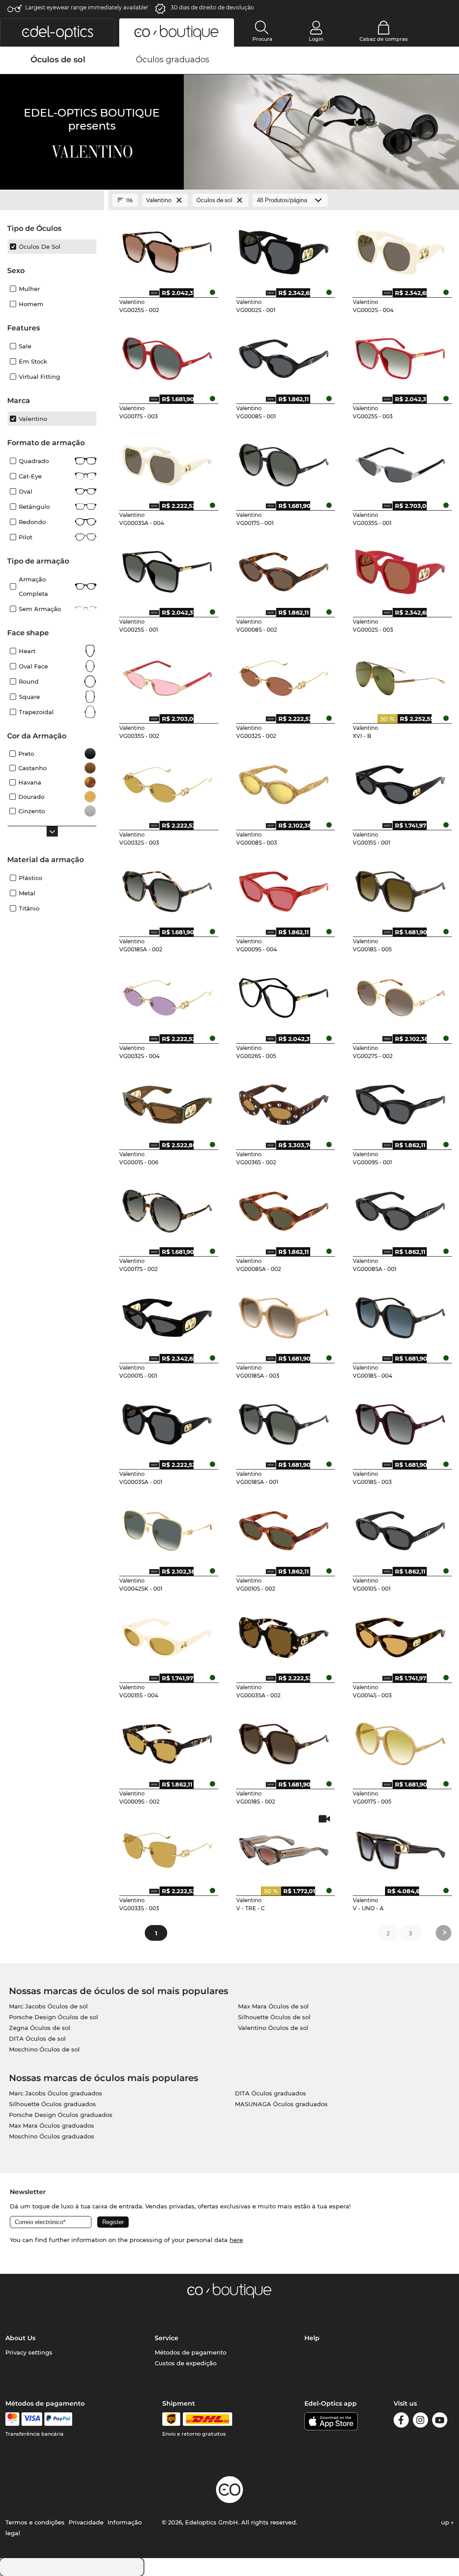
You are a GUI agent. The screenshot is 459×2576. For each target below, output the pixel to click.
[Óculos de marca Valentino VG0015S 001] (401, 781)
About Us (20, 2338)
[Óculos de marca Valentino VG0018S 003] (401, 1421)
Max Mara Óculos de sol (273, 2006)
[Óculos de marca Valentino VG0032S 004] (167, 995)
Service (167, 2338)
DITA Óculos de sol (37, 2038)
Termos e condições (35, 2522)
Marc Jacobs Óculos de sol (48, 2006)
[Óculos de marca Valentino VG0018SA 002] (167, 888)
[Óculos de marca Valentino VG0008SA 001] (401, 1208)
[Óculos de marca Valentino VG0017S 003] (167, 356)
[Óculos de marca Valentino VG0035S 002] (167, 675)
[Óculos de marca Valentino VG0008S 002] (284, 568)
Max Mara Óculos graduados (52, 2125)
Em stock (33, 361)
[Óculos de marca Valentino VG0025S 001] (167, 568)
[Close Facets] (52, 200)
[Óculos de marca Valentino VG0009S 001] (401, 1102)
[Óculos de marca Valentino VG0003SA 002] (284, 1634)
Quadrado (34, 461)
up (446, 2522)
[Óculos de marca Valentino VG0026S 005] (284, 995)
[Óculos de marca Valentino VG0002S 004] (401, 249)
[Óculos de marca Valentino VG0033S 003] (167, 1847)
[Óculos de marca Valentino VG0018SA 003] (284, 1314)
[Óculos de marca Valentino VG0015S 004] (167, 1634)
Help (312, 2338)
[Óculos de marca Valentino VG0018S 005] (401, 888)
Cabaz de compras (384, 39)
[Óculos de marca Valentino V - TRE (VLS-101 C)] (284, 1847)
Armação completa (33, 586)
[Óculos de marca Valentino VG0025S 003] (401, 356)
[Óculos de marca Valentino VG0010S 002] (284, 1527)
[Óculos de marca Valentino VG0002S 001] (284, 249)
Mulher (29, 289)
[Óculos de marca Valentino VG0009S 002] (167, 1741)
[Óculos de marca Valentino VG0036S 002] (284, 1102)
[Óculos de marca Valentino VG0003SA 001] (167, 1421)
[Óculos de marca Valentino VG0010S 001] (401, 1527)
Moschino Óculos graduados (52, 2136)
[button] (57, 33)
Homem (31, 304)
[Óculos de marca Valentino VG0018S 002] (284, 1741)
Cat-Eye (30, 476)
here (236, 2240)
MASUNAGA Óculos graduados (281, 2104)
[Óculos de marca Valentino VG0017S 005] (401, 1741)
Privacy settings (29, 2352)
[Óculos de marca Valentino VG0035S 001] (401, 462)
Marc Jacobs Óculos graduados (56, 2093)
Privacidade (86, 2522)
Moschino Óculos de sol (44, 2049)
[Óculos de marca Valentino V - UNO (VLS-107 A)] (401, 1847)
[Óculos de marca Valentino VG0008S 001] (284, 356)
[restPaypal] (58, 2419)
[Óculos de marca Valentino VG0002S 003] (401, 568)
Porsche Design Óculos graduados (61, 2115)
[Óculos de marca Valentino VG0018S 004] (401, 1314)
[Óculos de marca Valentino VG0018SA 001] (284, 1421)
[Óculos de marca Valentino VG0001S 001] (167, 1314)
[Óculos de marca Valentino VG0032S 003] (167, 781)
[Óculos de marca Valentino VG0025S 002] (167, 249)
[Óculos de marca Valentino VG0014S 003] (401, 1634)
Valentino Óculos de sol (273, 2028)
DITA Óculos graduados (271, 2093)
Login (316, 39)
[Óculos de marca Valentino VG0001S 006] (167, 1102)
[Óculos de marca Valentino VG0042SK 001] (167, 1527)
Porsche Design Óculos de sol (54, 2017)
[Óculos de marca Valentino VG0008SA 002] (284, 1208)
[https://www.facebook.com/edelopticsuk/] (401, 2422)
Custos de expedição (186, 2363)
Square (29, 697)
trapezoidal (36, 712)
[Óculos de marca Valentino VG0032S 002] (284, 675)
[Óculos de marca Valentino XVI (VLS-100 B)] (401, 675)
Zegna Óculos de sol (40, 2028)
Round (29, 681)
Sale (25, 346)
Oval (26, 491)
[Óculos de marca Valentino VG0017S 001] (284, 462)
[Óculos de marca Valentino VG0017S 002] (167, 1208)
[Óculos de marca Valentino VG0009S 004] (284, 888)
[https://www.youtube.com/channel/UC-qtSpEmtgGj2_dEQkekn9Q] (440, 2422)
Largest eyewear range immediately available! (87, 7)
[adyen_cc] (12, 2419)
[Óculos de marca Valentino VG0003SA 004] (167, 462)
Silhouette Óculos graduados (52, 2104)
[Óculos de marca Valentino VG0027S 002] (401, 995)
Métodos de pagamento (191, 2352)
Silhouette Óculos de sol (274, 2017)
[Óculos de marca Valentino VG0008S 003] (284, 781)
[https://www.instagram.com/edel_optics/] (420, 2422)
